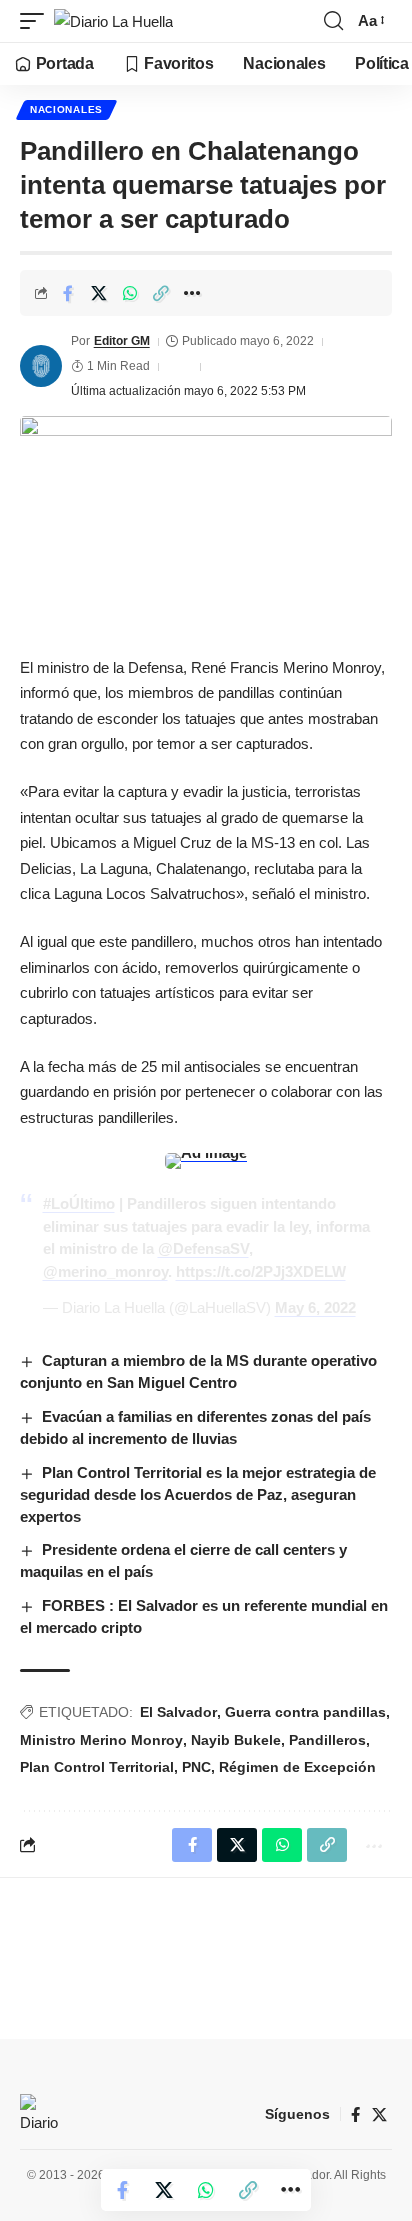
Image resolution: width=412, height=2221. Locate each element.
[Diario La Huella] (113, 21)
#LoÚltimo (79, 1203)
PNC (196, 1767)
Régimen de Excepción (297, 1767)
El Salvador (178, 1712)
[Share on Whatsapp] (130, 293)
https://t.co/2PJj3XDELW (261, 1271)
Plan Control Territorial (97, 1767)
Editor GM (122, 341)
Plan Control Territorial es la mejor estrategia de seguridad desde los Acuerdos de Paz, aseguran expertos (198, 1494)
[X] (379, 2115)
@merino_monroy (105, 1271)
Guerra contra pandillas (305, 1712)
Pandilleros (327, 1740)
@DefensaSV (203, 1248)
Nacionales (66, 109)
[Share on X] (99, 293)
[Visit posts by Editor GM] (41, 366)
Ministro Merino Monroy (101, 1740)
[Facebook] (355, 2115)
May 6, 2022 (315, 1307)
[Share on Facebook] (68, 293)
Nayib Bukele (236, 1740)
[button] (37, 21)
